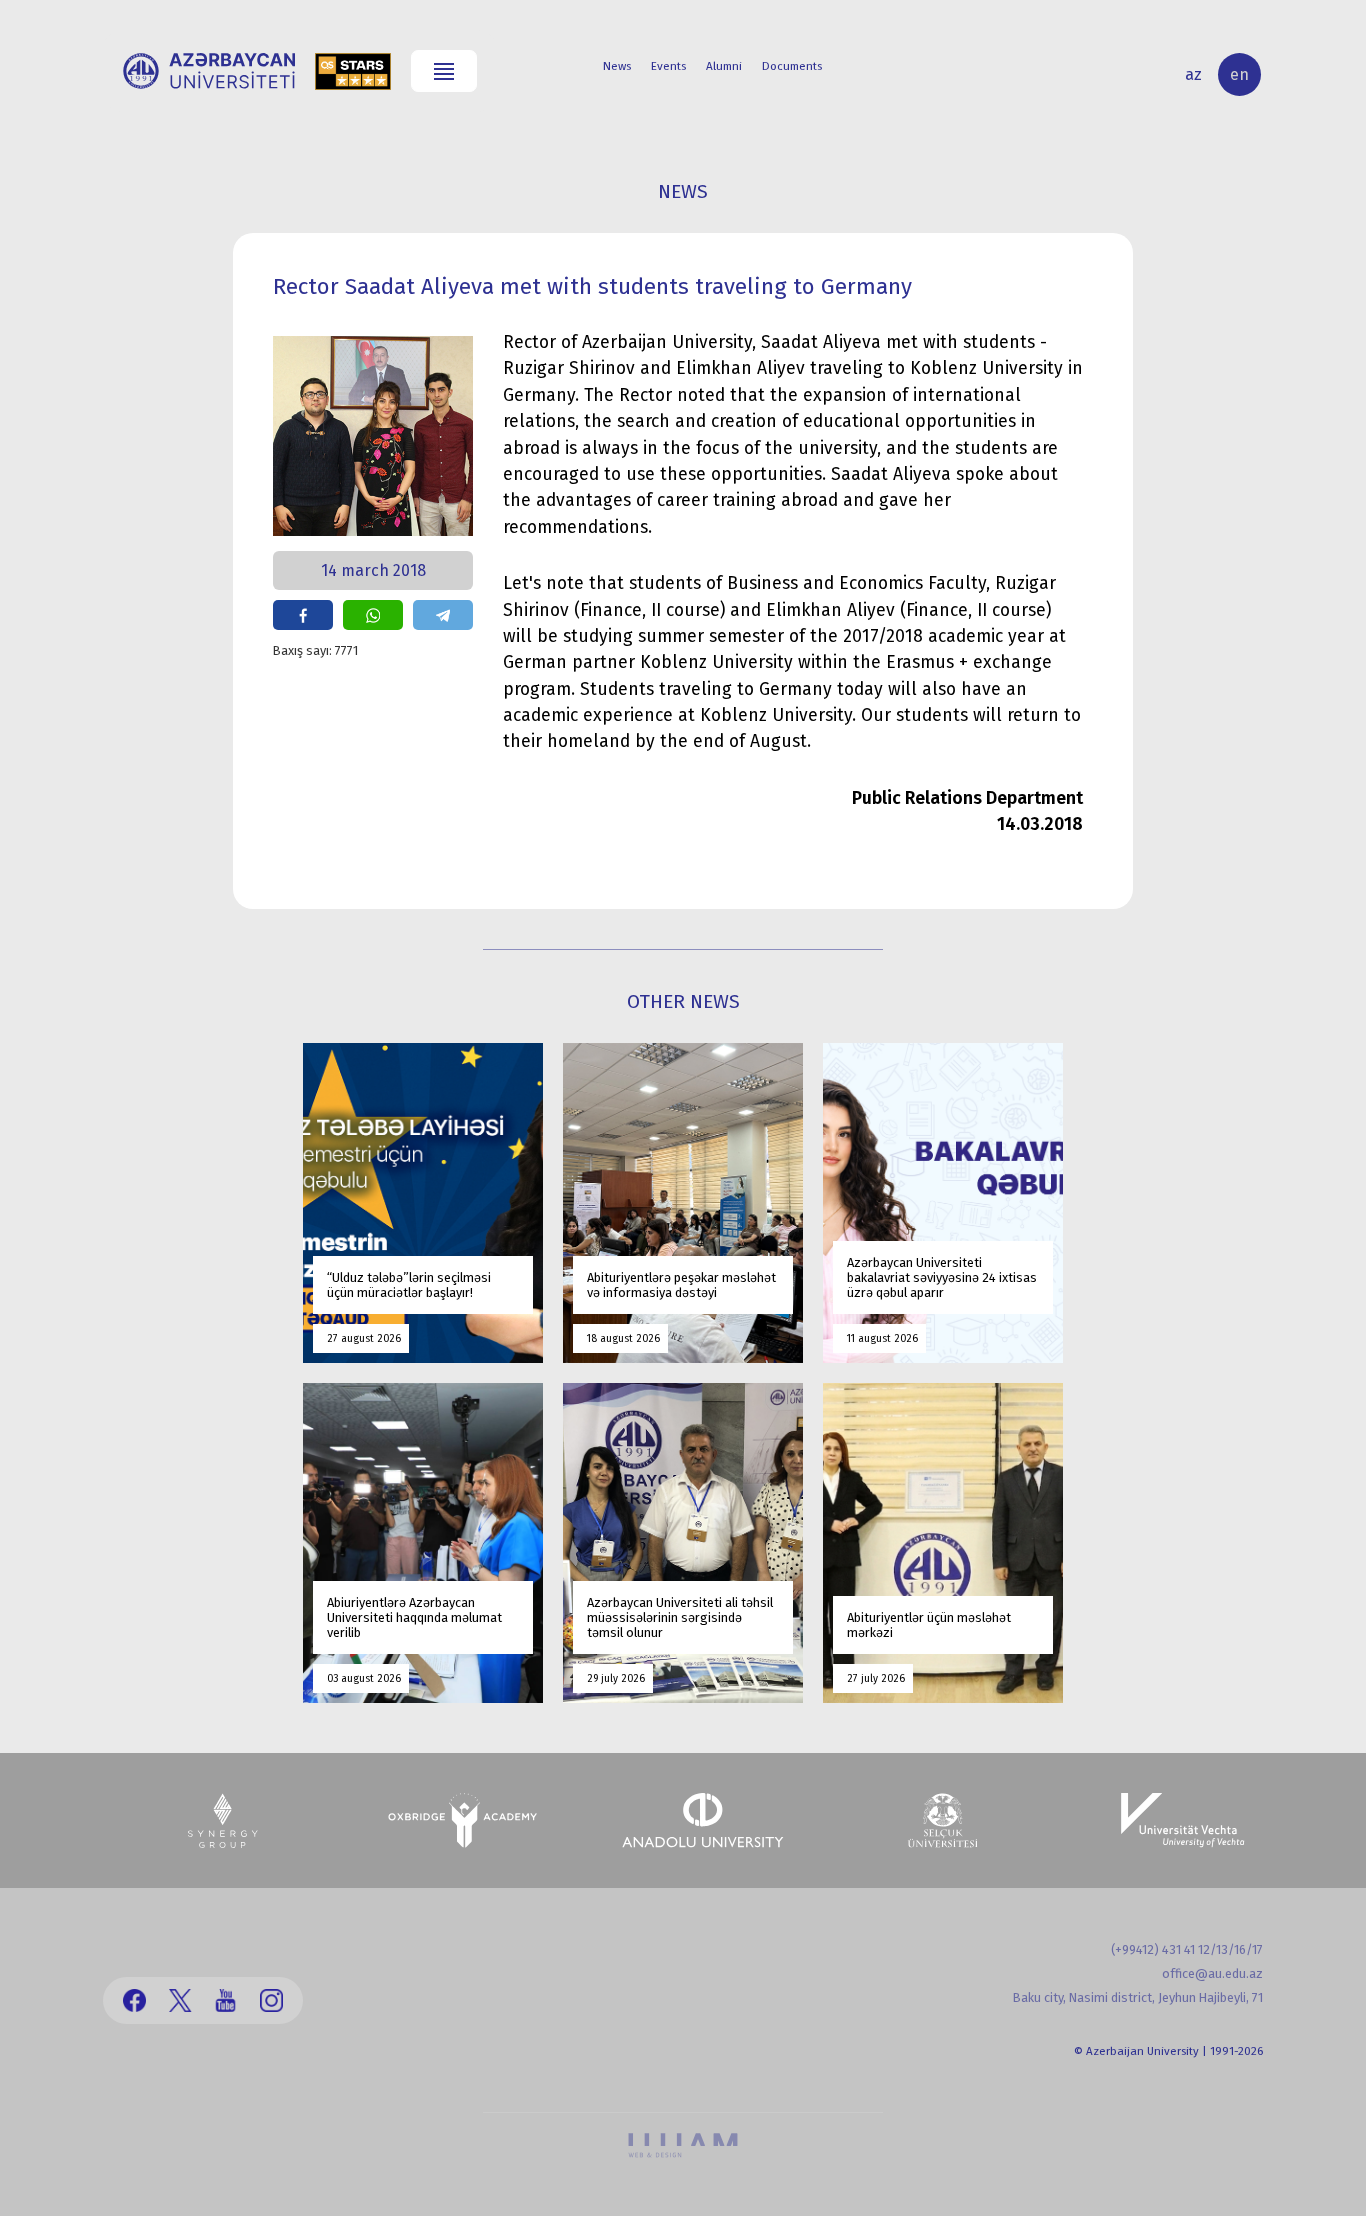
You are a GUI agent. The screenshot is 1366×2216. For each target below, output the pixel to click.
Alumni (724, 66)
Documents (792, 66)
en (1239, 74)
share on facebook (303, 615)
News (617, 66)
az (1193, 74)
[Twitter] (180, 2000)
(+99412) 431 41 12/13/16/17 (1187, 1949)
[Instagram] (271, 2000)
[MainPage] (209, 71)
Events (668, 66)
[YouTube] (225, 2000)
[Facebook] (134, 2000)
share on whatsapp (373, 615)
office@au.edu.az (1212, 1973)
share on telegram (443, 615)
